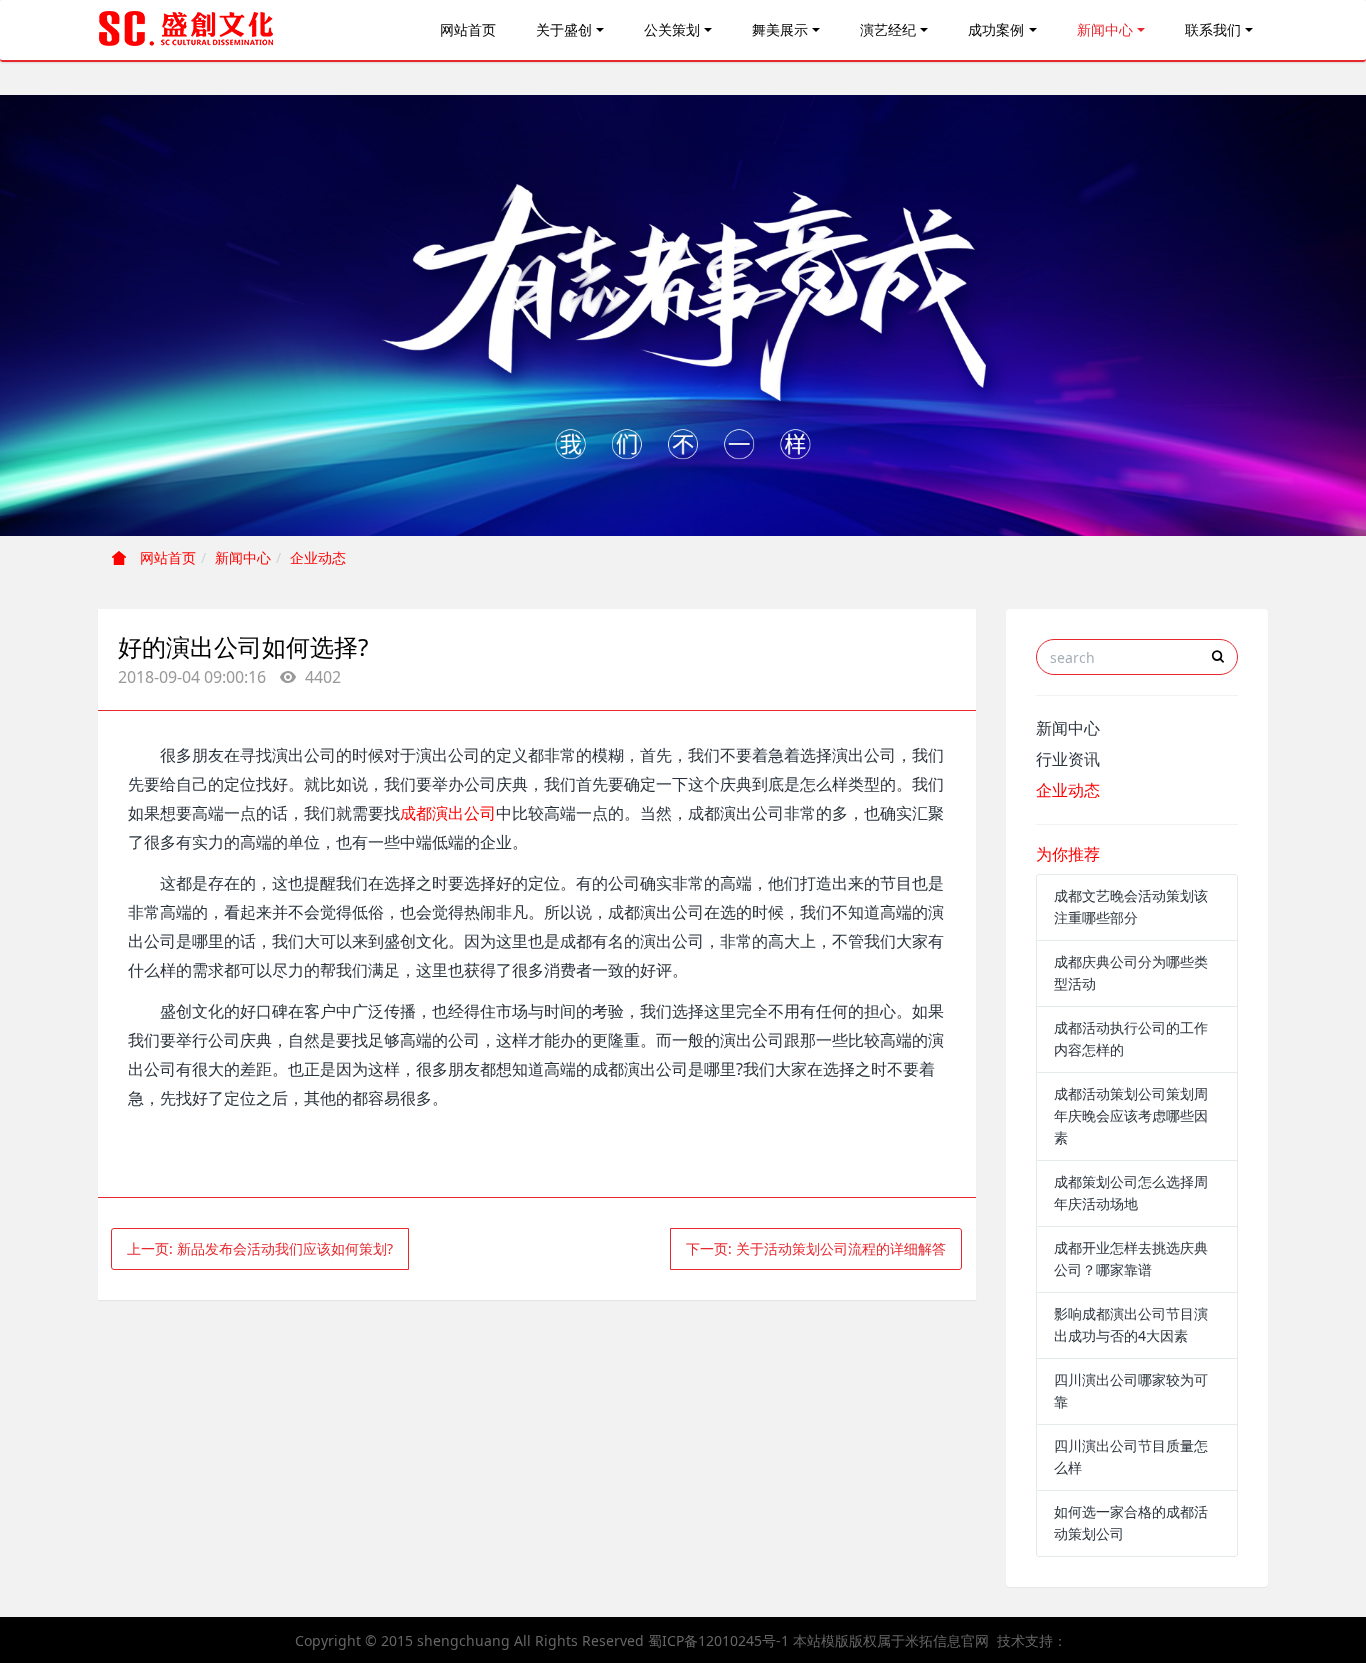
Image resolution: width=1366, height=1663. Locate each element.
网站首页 (468, 29)
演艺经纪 (888, 29)
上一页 (260, 1248)
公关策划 (672, 29)
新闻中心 (1105, 29)
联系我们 (1213, 29)
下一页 (816, 1248)
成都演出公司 (448, 813)
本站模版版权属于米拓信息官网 (891, 1640)
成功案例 (996, 29)
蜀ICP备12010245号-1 (718, 1640)
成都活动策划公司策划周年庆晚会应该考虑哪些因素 (1131, 1115)
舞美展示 (780, 29)
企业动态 (318, 557)
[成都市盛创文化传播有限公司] (187, 30)
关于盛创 (564, 29)
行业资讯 (1068, 759)
